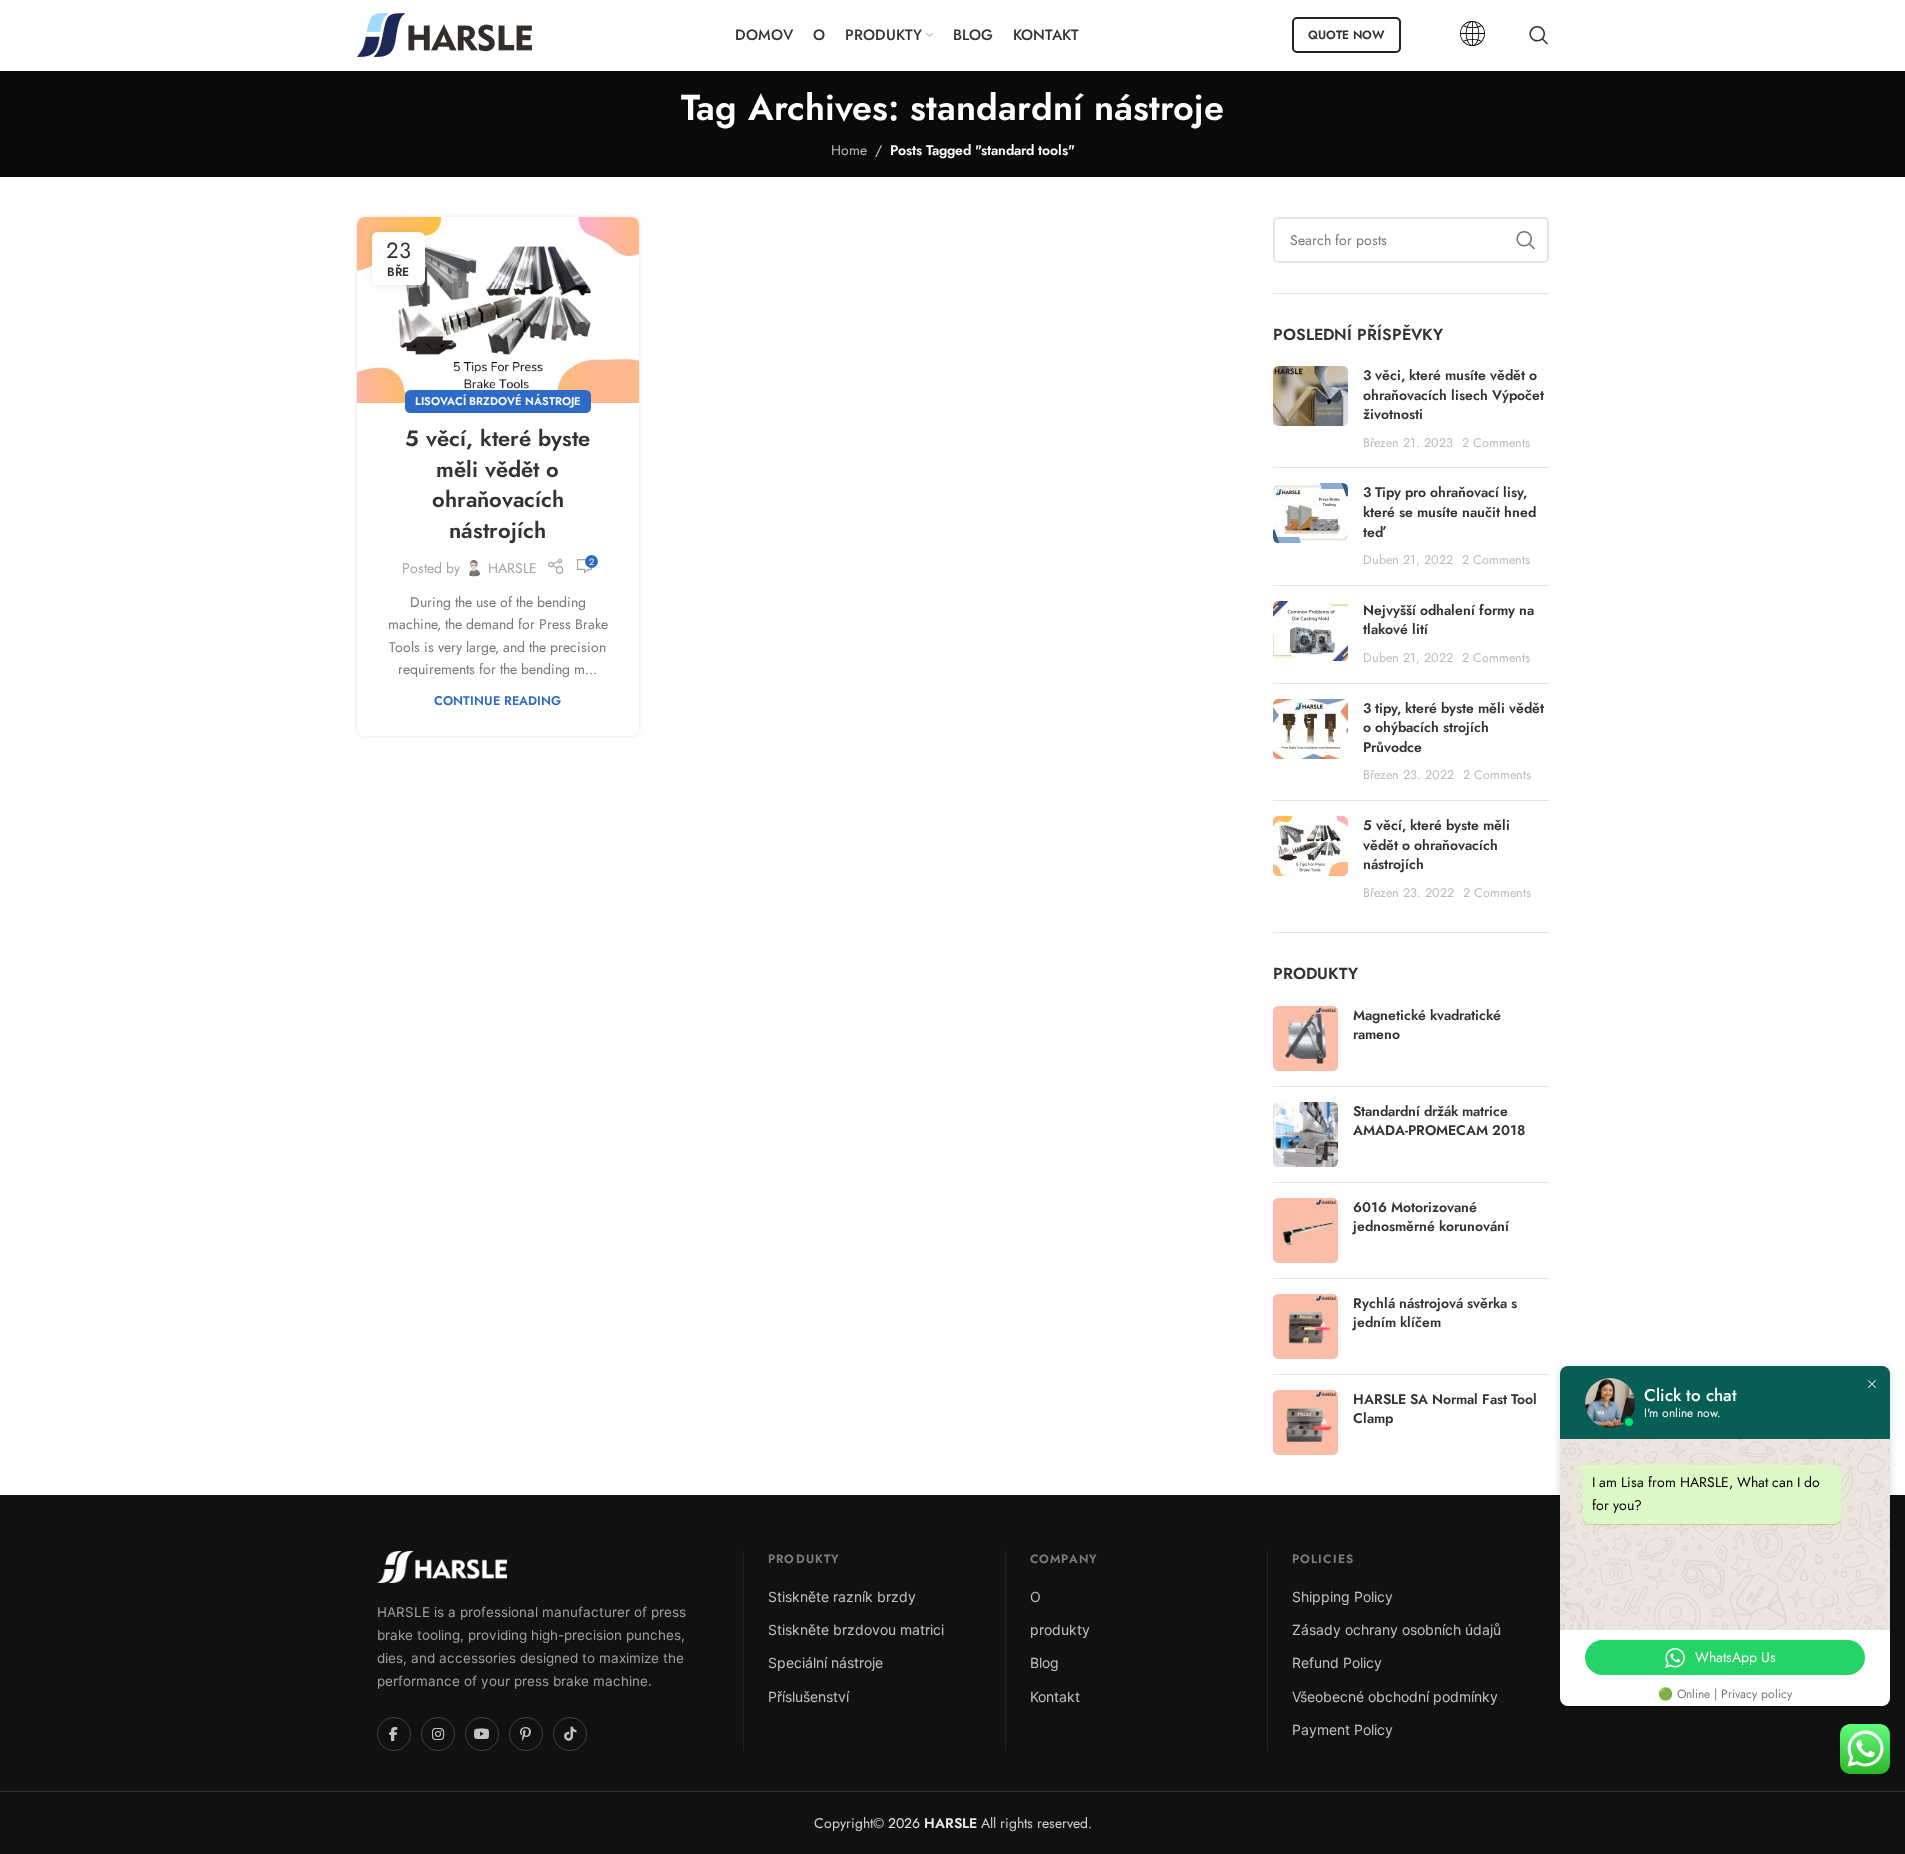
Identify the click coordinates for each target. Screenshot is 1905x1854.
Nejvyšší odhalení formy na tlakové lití (1448, 620)
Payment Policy (1342, 1729)
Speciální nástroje (825, 1662)
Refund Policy (1337, 1662)
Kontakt (1055, 1696)
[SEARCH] (1526, 240)
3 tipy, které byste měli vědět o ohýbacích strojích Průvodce (1453, 727)
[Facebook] (394, 1734)
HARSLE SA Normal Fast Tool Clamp (1445, 1409)
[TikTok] (570, 1734)
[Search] (1539, 35)
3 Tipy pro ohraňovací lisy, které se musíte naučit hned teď (1449, 511)
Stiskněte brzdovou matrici (856, 1629)
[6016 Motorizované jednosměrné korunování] (1305, 1230)
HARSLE (512, 568)
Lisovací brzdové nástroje (498, 401)
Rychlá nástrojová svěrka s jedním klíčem (1435, 1313)
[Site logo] (444, 33)
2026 (930, 1823)
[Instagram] (438, 1734)
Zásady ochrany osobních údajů (1396, 1629)
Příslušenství (808, 1696)
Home (849, 150)
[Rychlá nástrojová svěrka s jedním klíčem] (1305, 1326)
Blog (1044, 1662)
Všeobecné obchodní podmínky (1395, 1696)
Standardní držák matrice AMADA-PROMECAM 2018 (1439, 1121)
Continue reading (497, 701)
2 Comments (1496, 443)
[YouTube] (482, 1734)
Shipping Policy (1342, 1596)
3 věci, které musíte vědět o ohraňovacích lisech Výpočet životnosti (1453, 394)
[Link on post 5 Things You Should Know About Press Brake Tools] (498, 310)
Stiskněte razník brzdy (842, 1596)
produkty (1060, 1629)
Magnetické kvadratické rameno (1427, 1025)
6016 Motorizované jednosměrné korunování (1431, 1217)
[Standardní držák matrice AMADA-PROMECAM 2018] (1305, 1134)
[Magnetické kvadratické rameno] (1305, 1038)
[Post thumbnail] (1310, 409)
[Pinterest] (526, 1734)
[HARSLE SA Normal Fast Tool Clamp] (1305, 1422)
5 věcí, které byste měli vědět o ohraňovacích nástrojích (497, 484)
